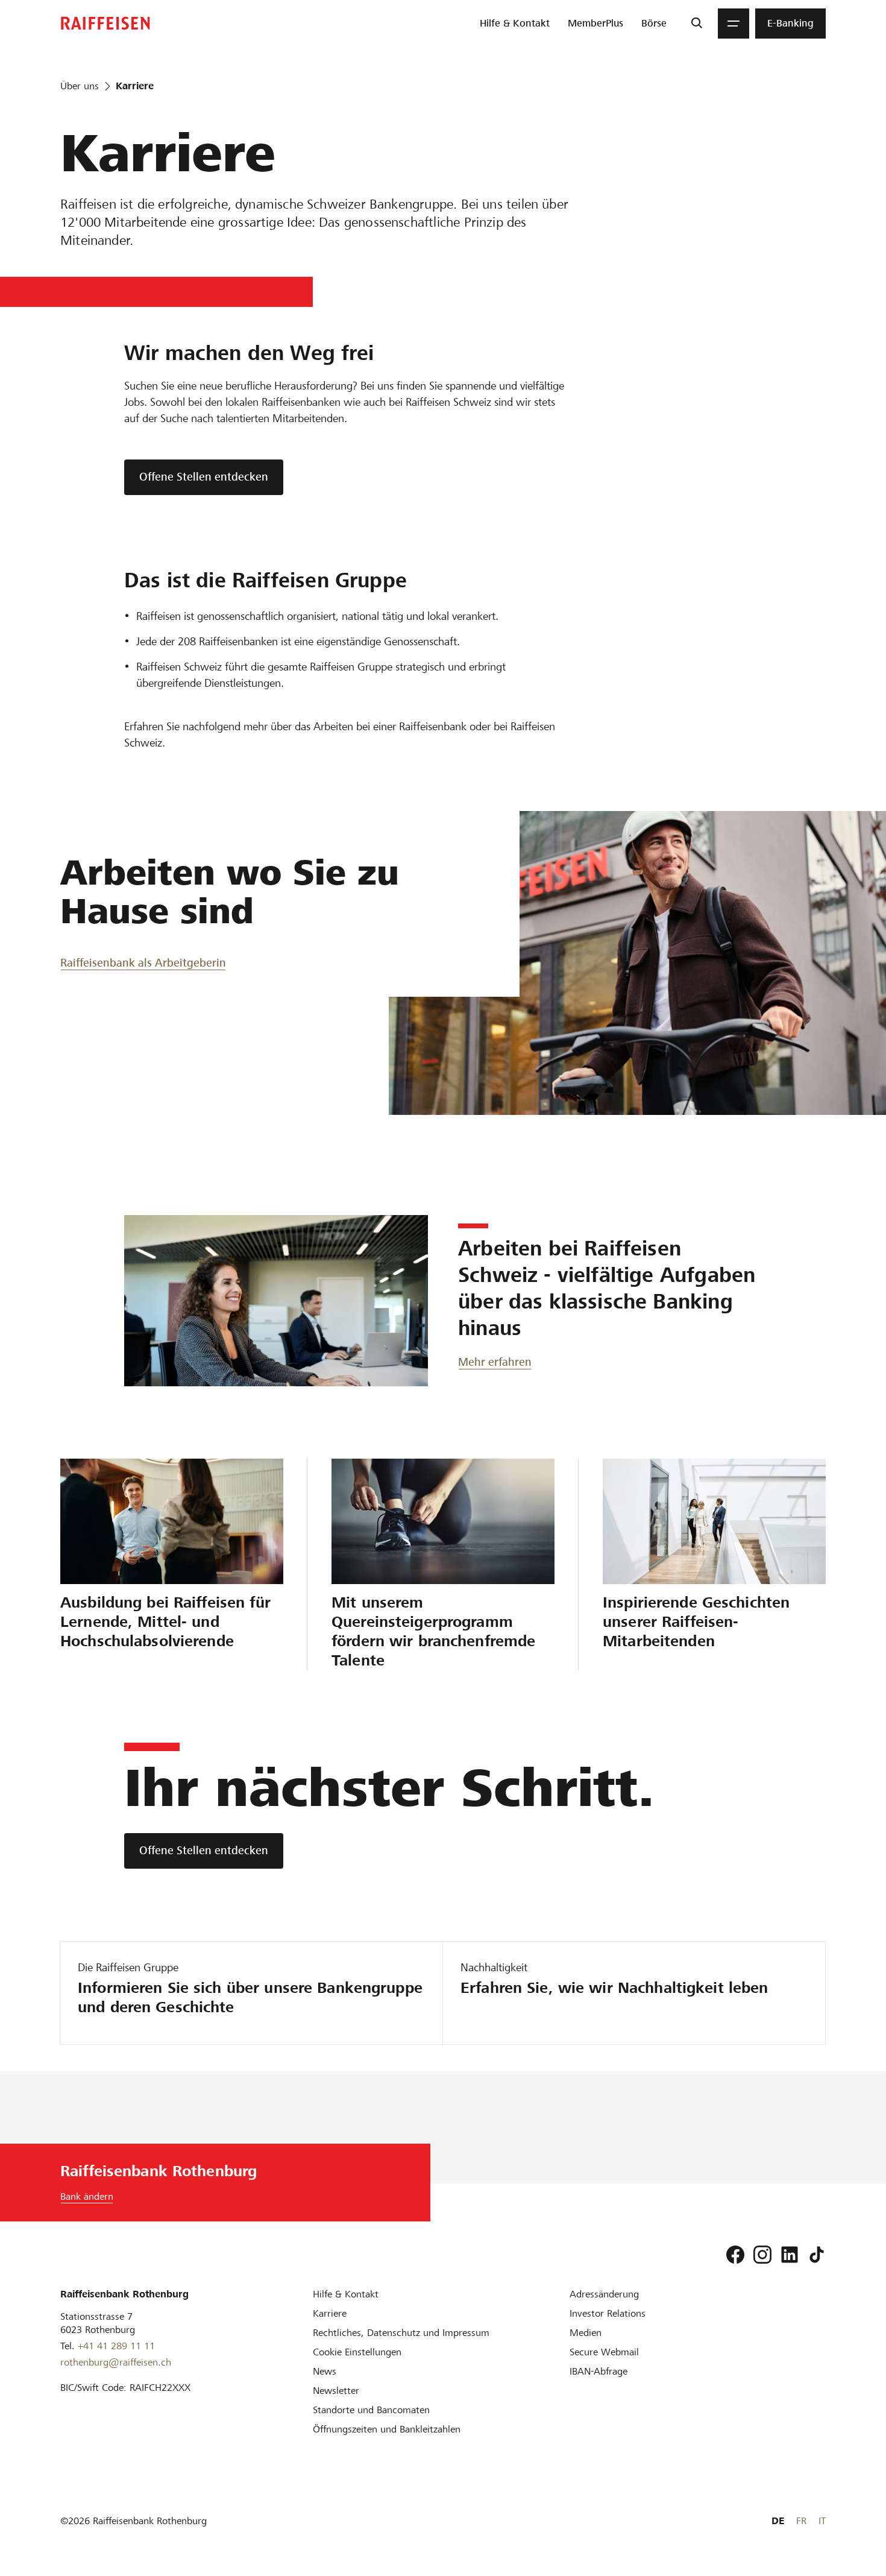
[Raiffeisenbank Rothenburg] (105, 23)
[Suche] (696, 24)
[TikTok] (817, 2255)
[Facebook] (735, 2255)
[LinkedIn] (790, 2255)
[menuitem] (515, 24)
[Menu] (734, 24)
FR (801, 2521)
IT (822, 2521)
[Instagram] (762, 2255)
